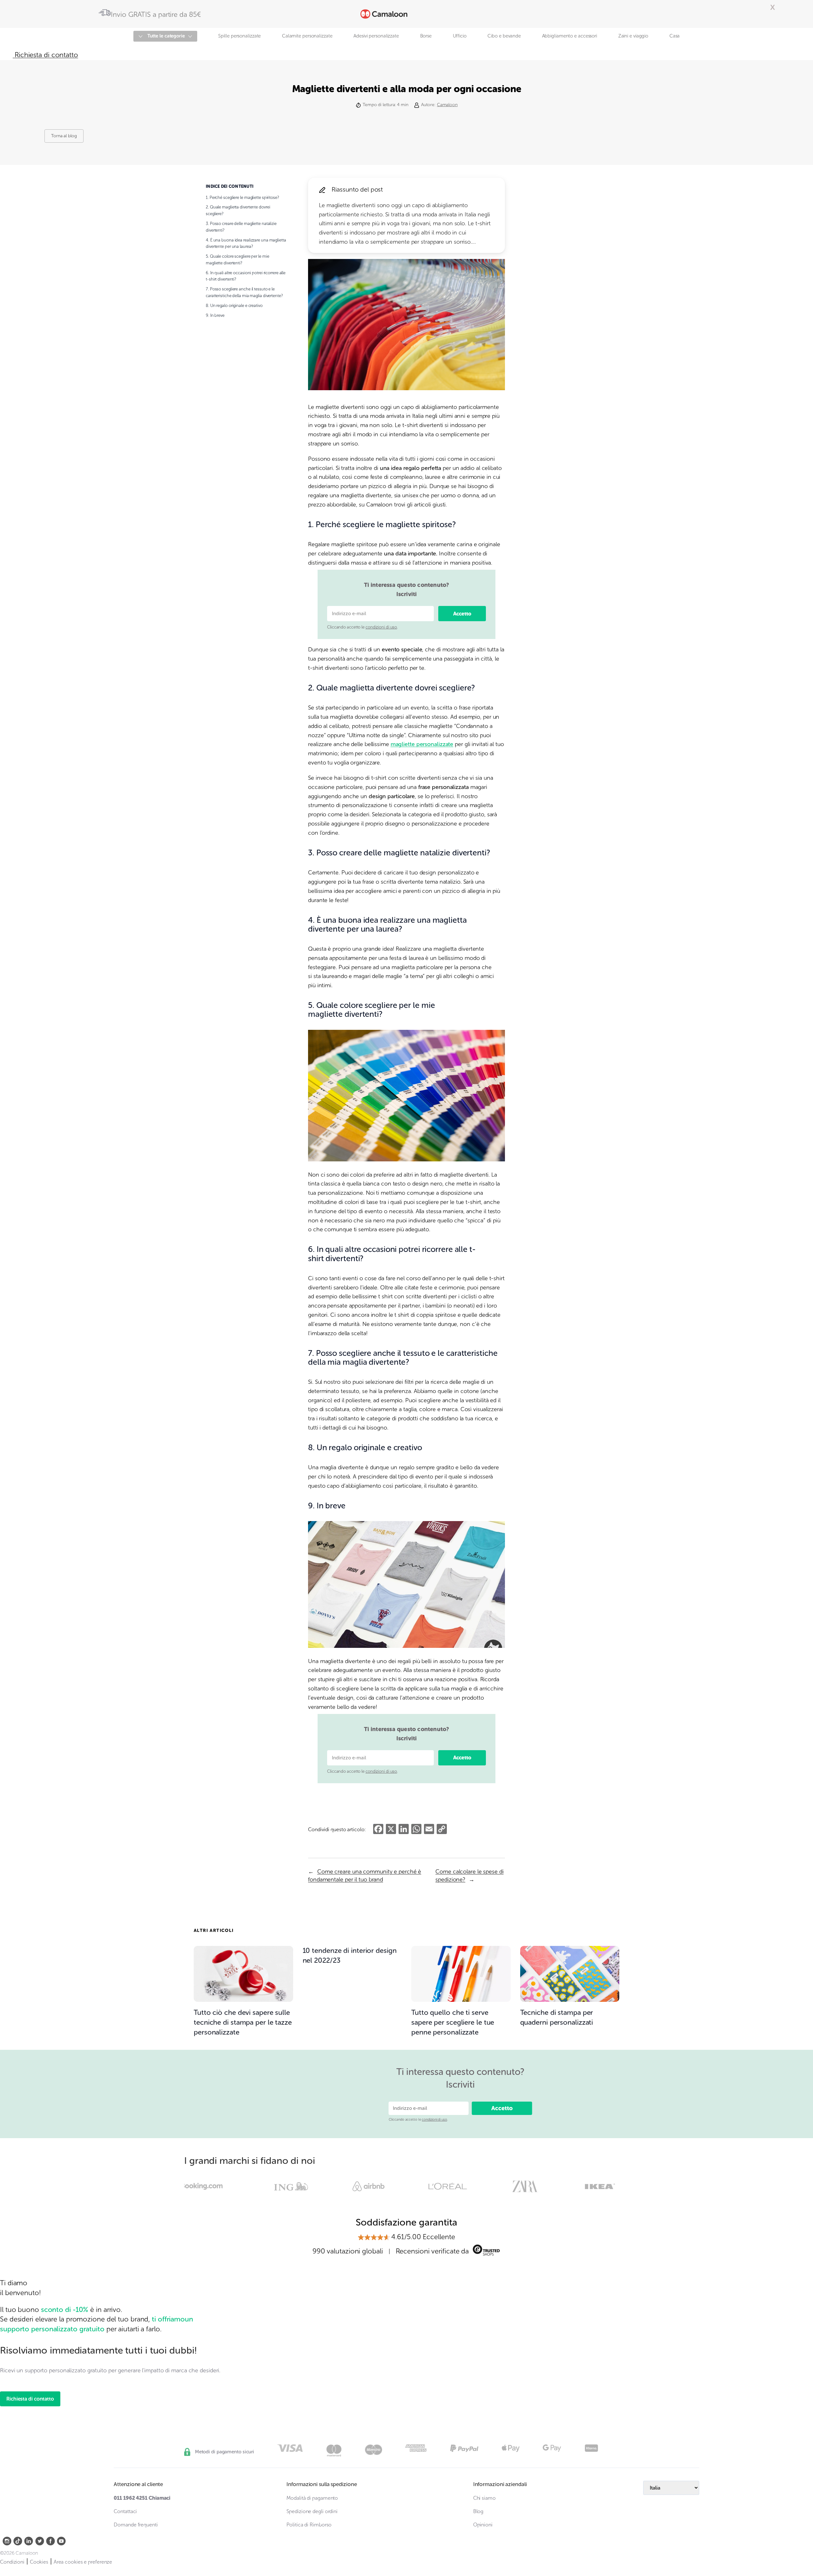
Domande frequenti (136, 2525)
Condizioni (12, 2562)
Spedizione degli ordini (312, 2511)
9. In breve (215, 315)
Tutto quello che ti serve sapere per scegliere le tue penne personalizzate (453, 2022)
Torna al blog (64, 136)
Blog (478, 2511)
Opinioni (483, 2525)
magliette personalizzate (422, 744)
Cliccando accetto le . (363, 627)
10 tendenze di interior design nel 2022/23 (350, 1955)
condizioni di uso (381, 627)
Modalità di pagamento (312, 2498)
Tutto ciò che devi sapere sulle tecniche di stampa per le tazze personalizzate (243, 2022)
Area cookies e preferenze (83, 2562)
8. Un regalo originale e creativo (234, 306)
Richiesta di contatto (30, 2399)
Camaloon (447, 105)
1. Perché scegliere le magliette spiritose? (242, 197)
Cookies (39, 2562)
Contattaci (125, 2511)
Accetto (462, 614)
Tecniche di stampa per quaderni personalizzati (557, 2017)
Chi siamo (484, 2498)
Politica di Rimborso (309, 2525)
